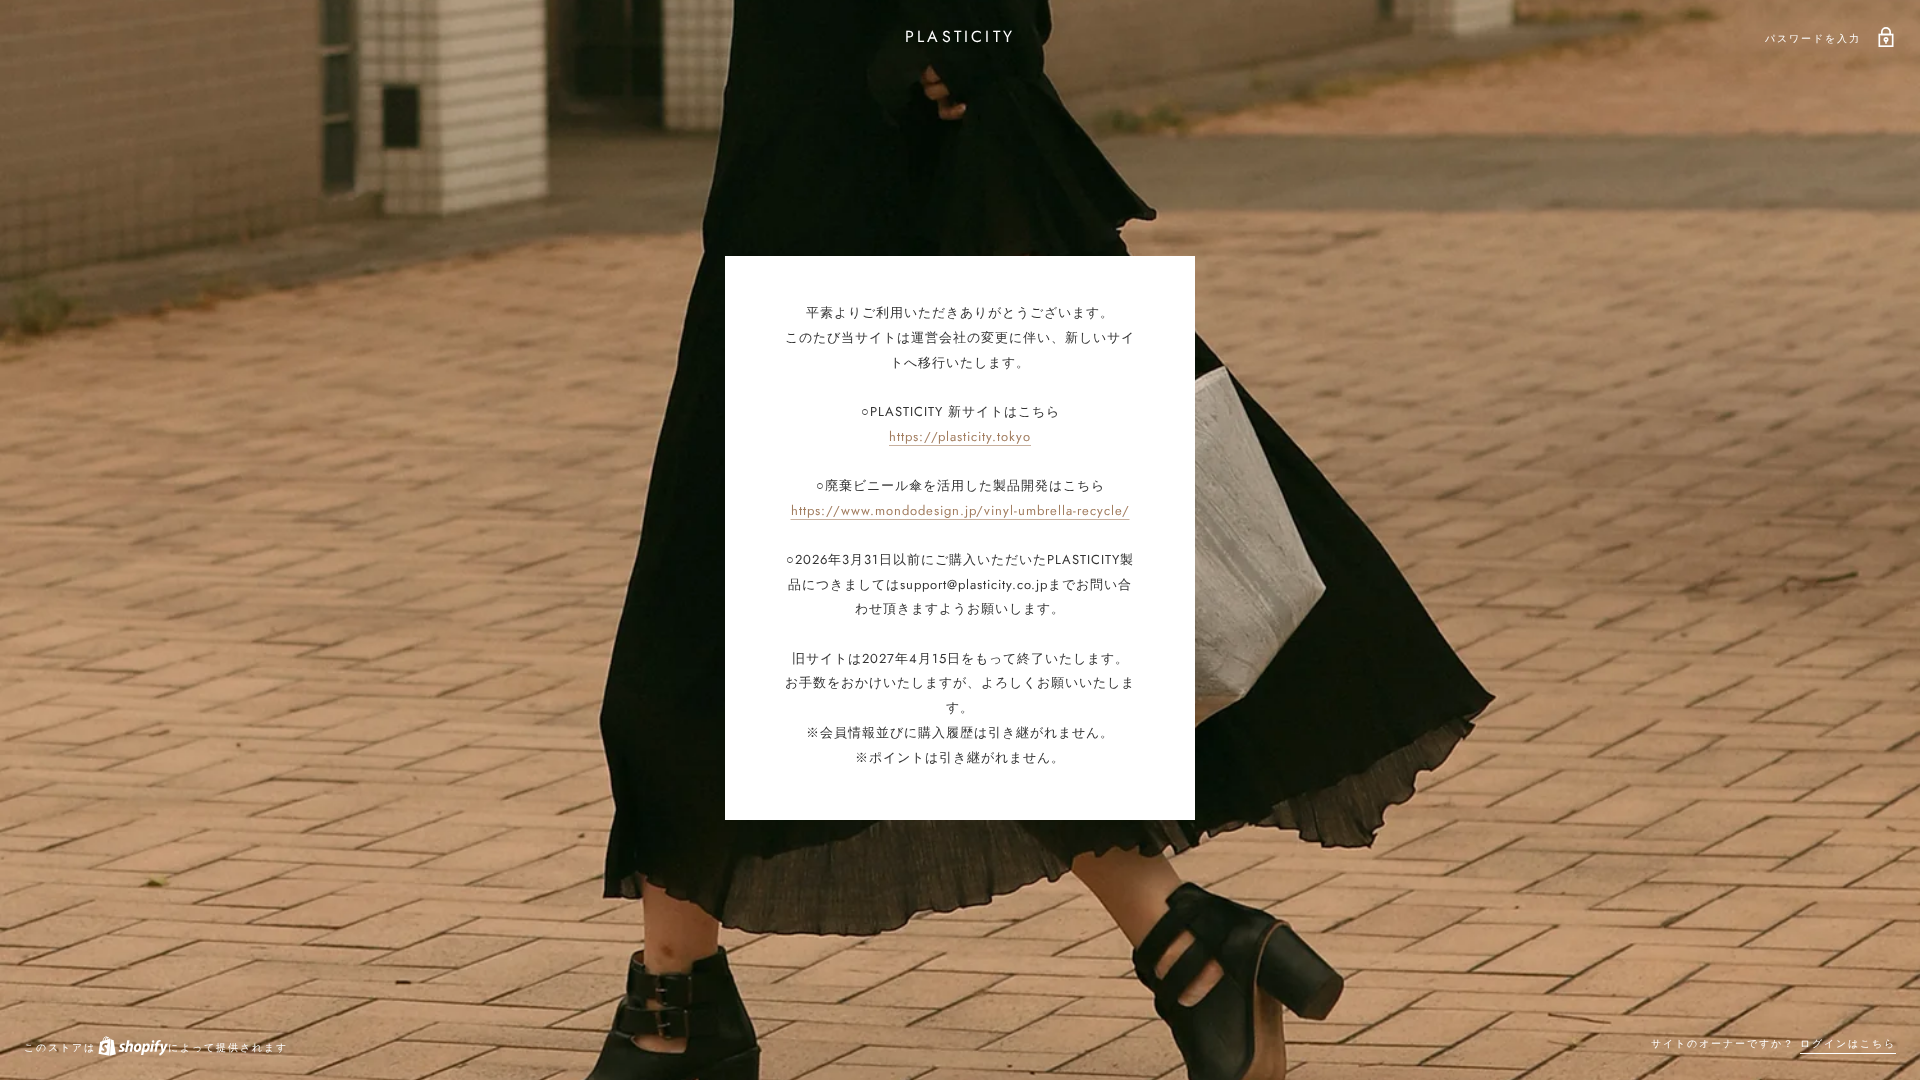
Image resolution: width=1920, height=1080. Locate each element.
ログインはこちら (1848, 1043)
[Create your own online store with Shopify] (132, 1047)
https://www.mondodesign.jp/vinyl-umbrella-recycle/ (960, 510)
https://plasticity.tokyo (960, 436)
